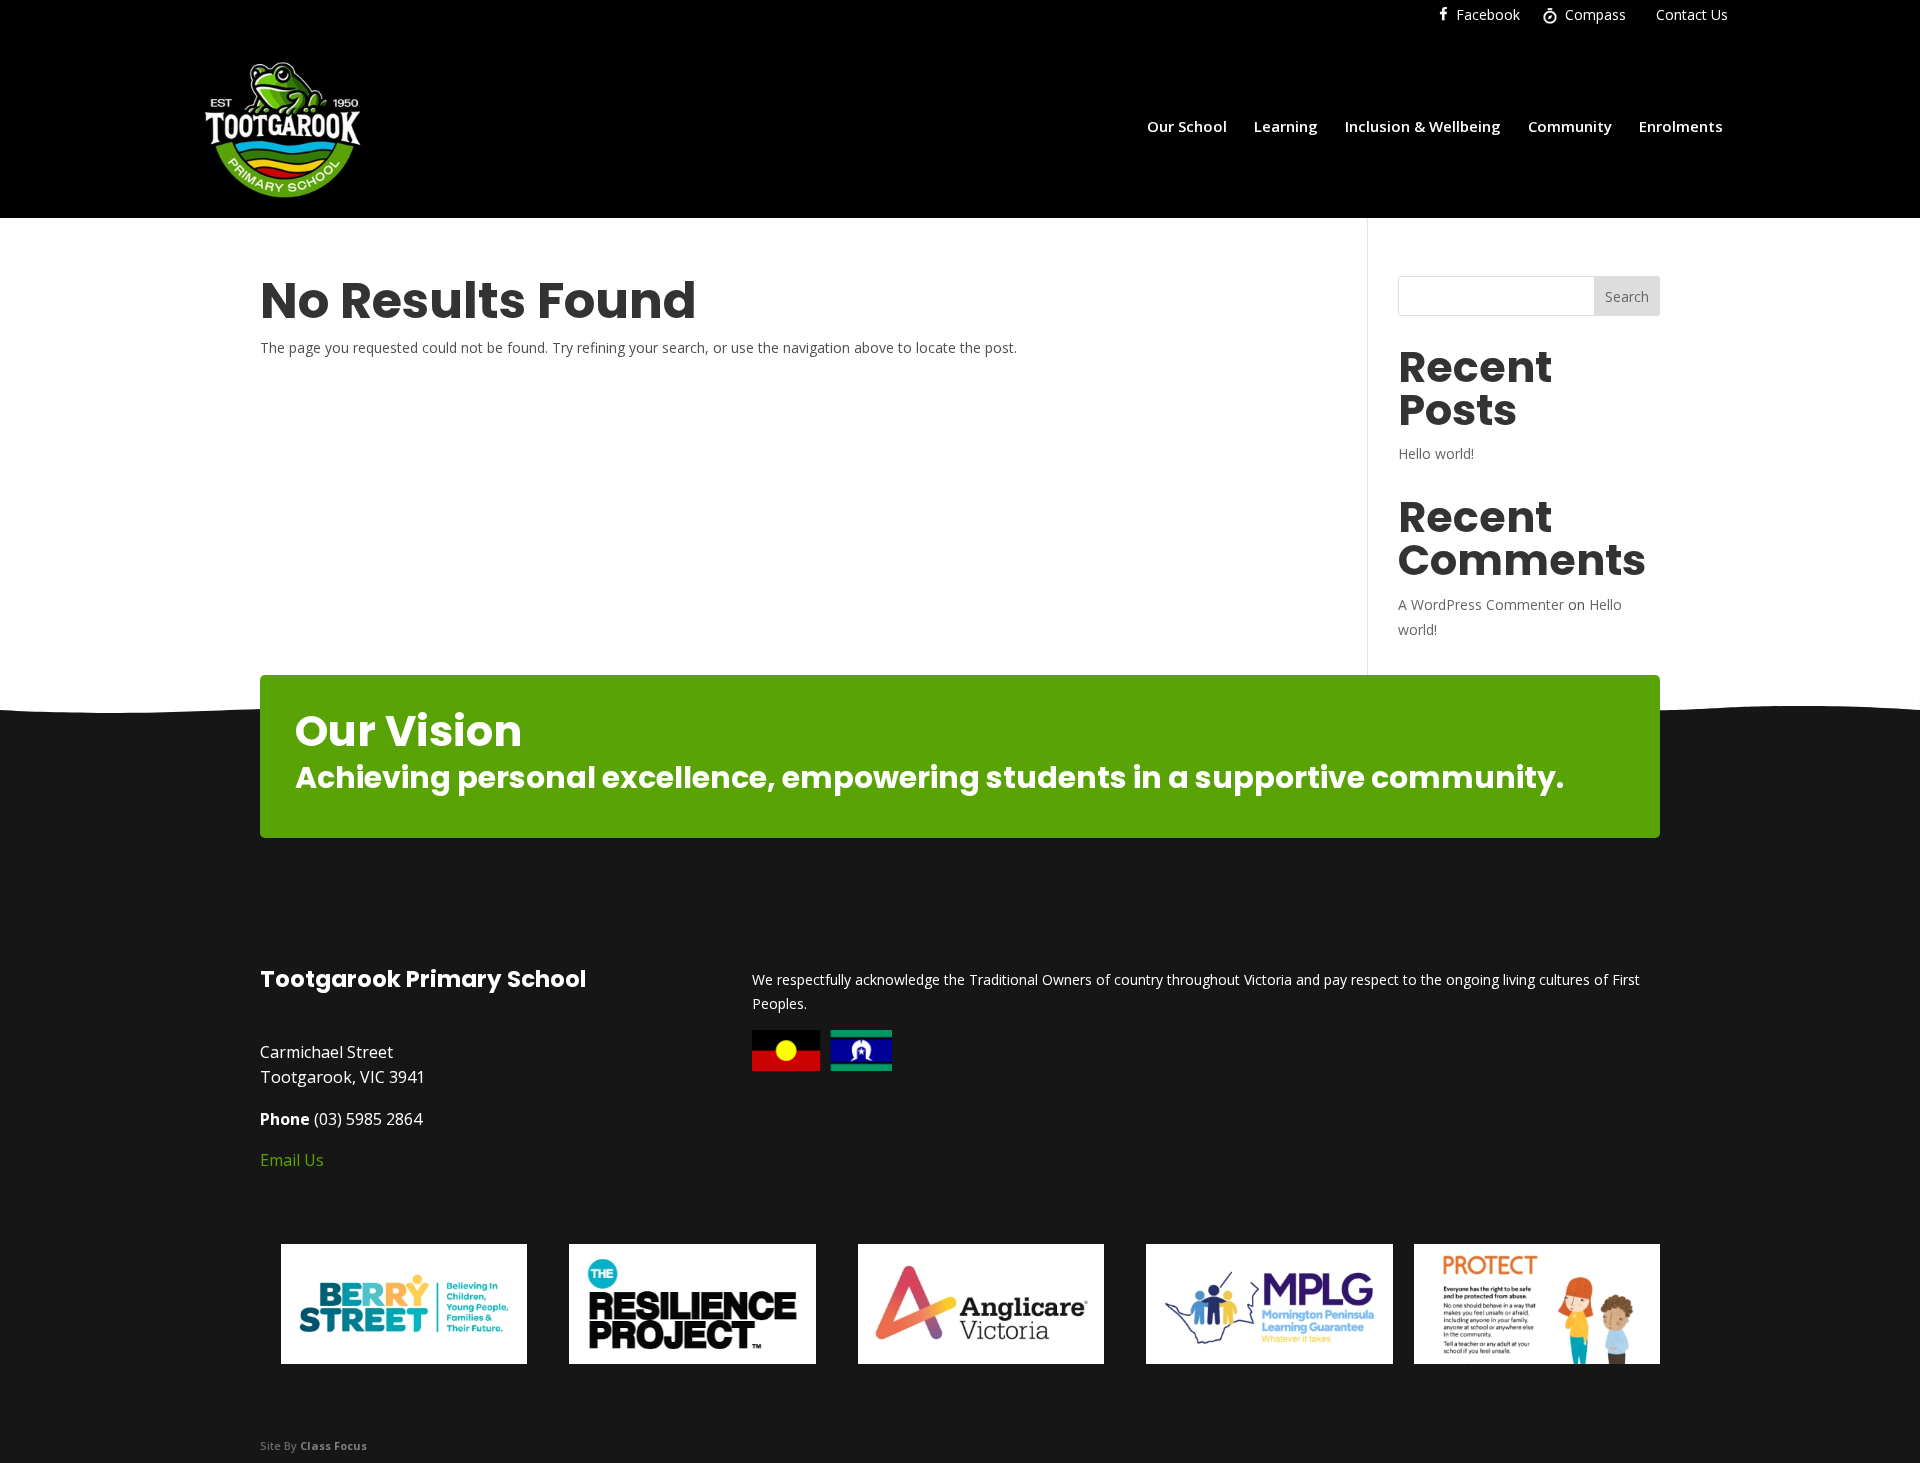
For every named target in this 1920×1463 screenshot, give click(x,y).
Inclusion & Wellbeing (1423, 126)
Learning (1286, 126)
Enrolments (1681, 126)
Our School (1187, 126)
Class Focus (333, 1445)
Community (1570, 126)
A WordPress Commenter (1481, 604)
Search (1627, 296)
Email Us (292, 1160)
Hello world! (1436, 453)
